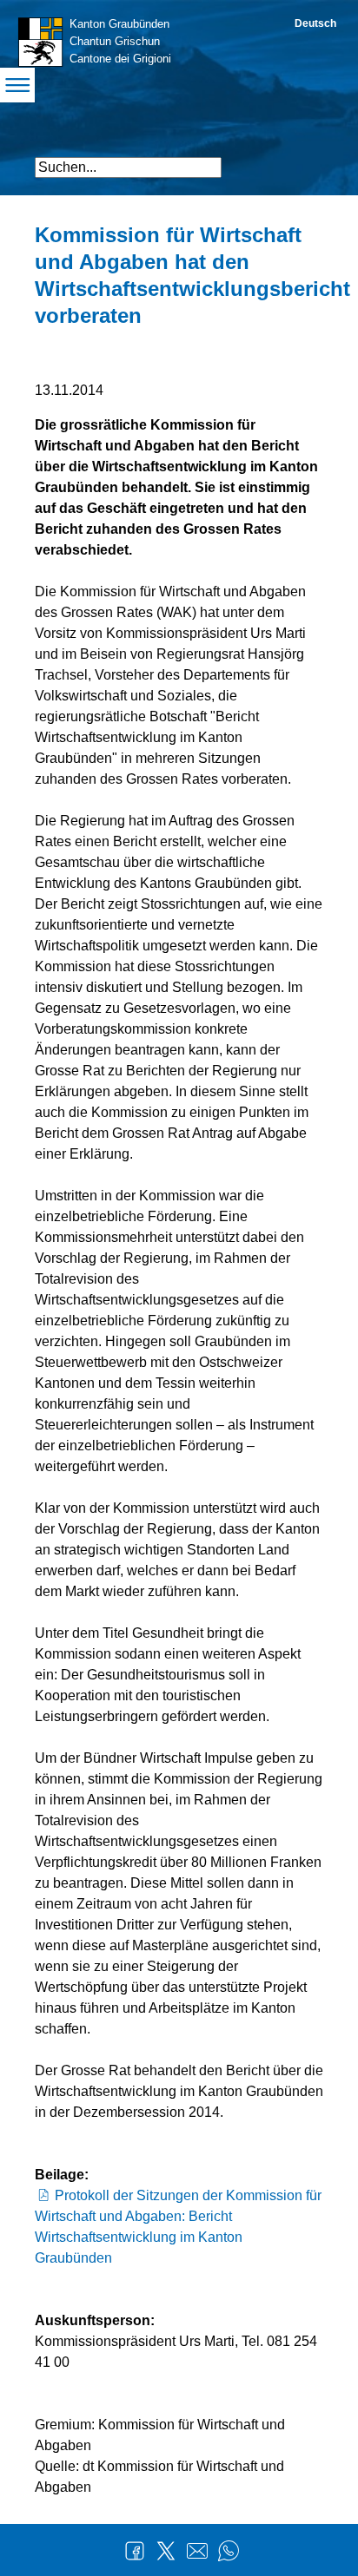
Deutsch (315, 23)
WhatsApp (229, 2551)
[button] (308, 160)
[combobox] (128, 168)
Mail (197, 2551)
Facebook (135, 2551)
